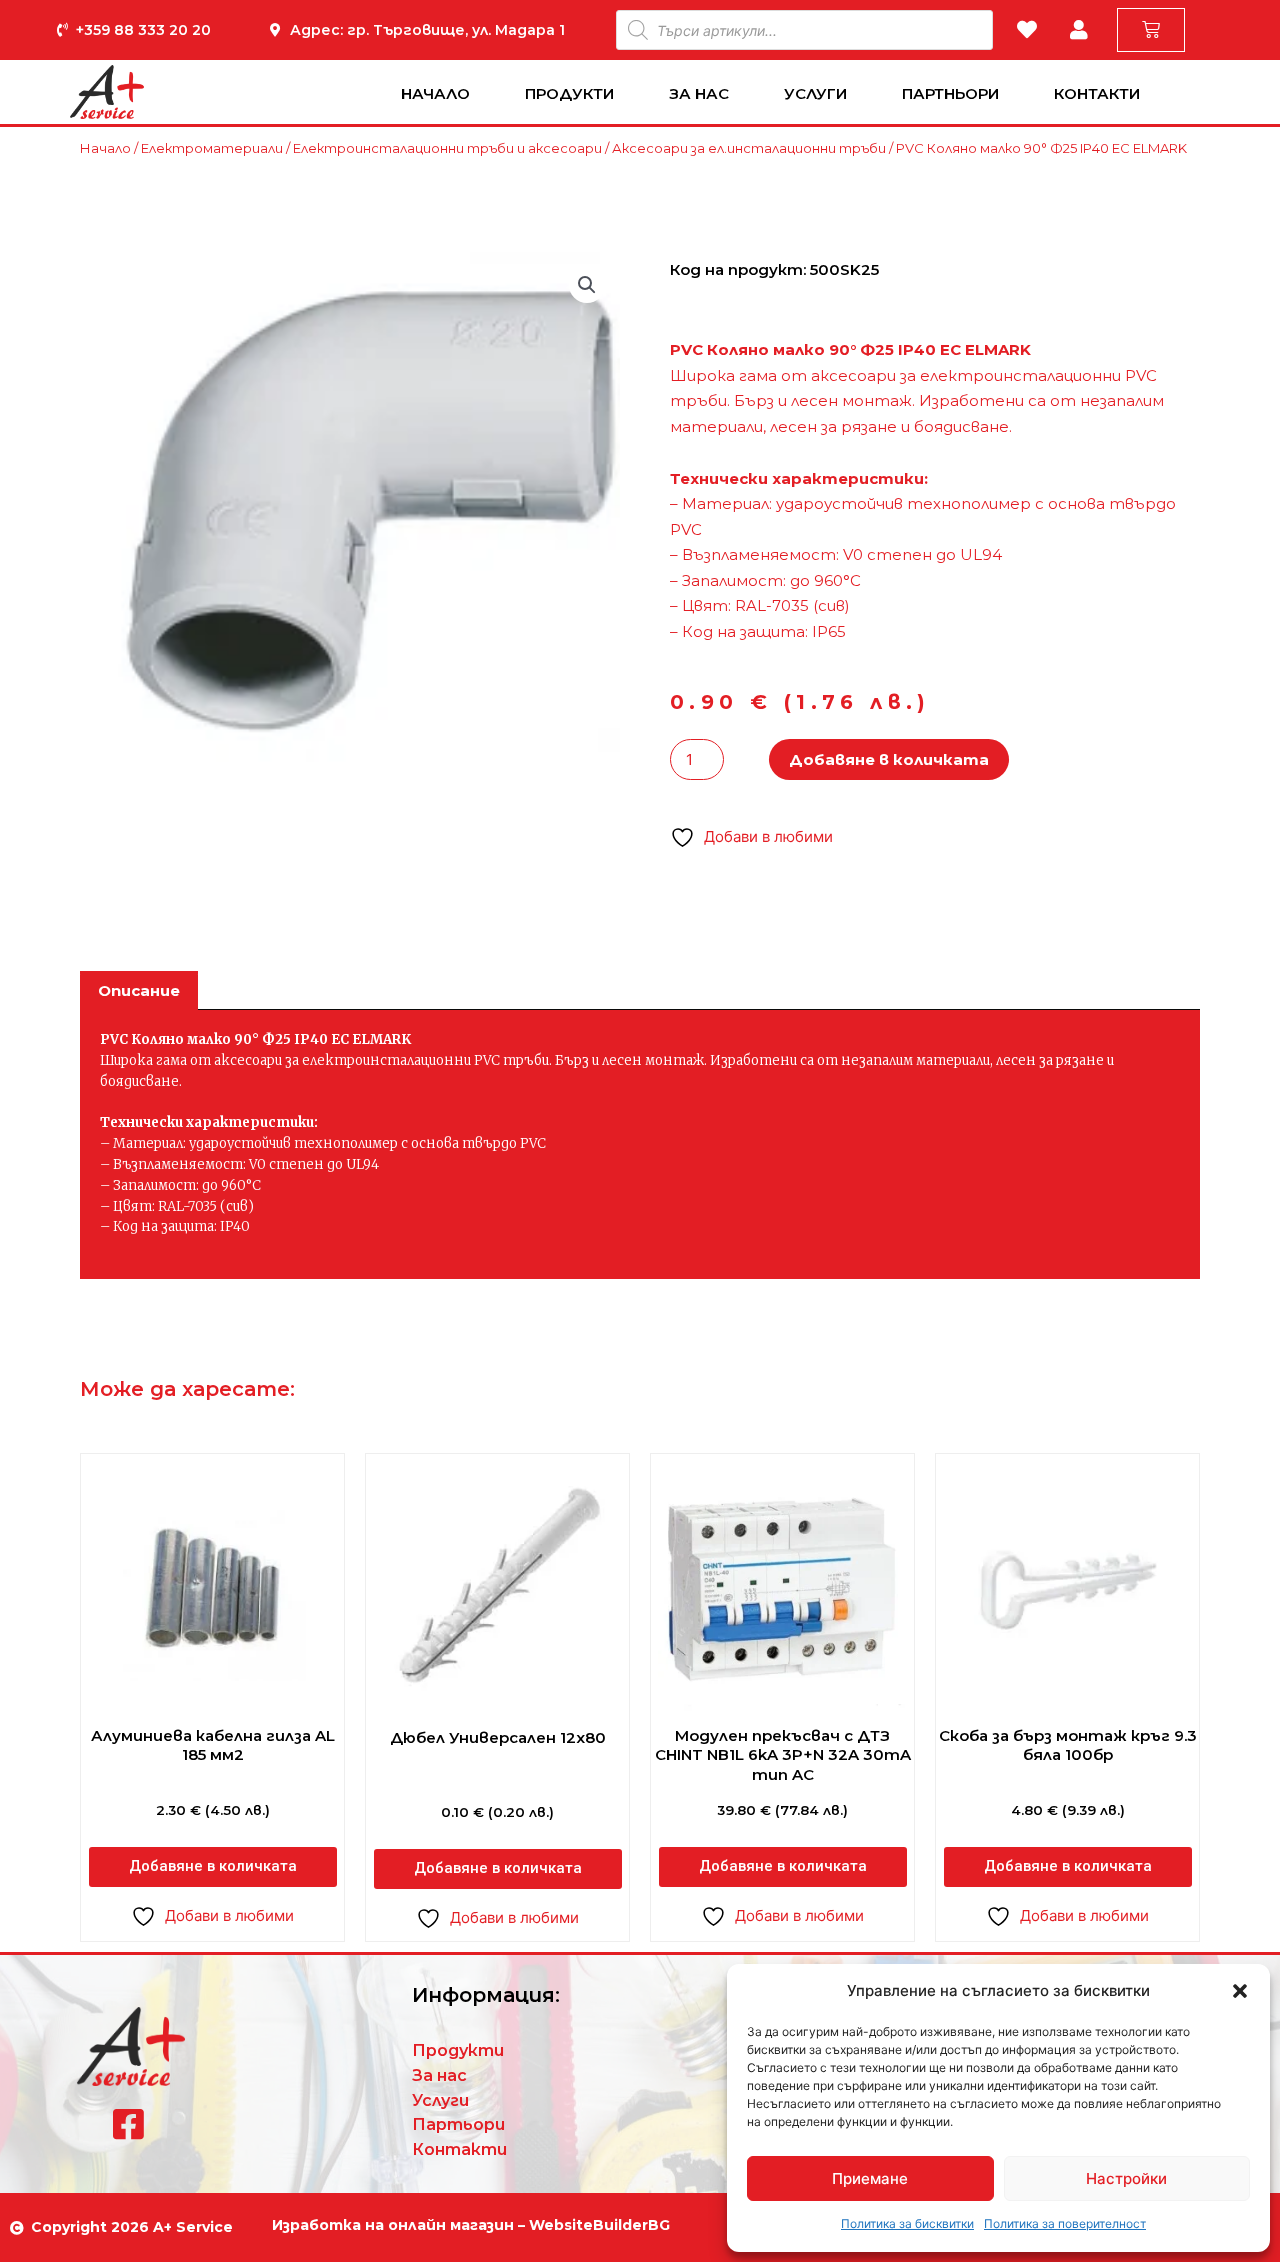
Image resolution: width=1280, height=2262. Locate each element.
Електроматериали (212, 148)
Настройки (1126, 2178)
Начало (435, 93)
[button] (1240, 1991)
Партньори (950, 93)
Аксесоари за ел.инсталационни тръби (749, 148)
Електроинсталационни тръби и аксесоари (447, 148)
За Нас (699, 93)
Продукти (569, 93)
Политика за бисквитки (907, 2223)
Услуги (815, 93)
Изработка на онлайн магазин (393, 2225)
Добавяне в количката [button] (213, 1866)
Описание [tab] (139, 990)
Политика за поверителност (1065, 2223)
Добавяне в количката (889, 759)
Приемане (870, 2178)
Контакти (1097, 93)
